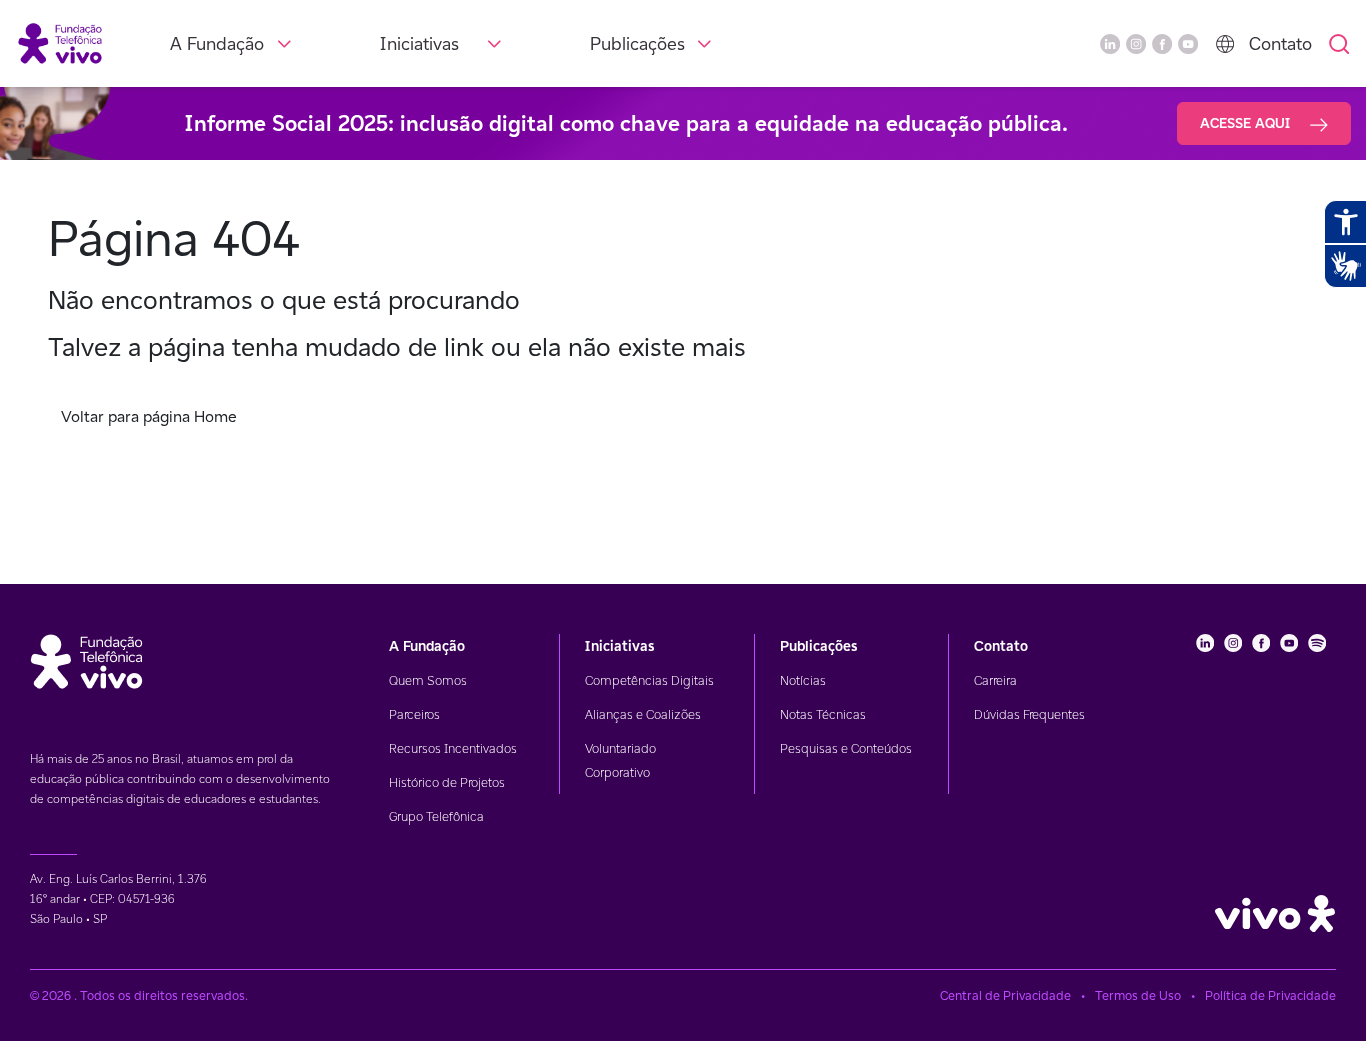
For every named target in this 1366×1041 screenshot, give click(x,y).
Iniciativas (419, 43)
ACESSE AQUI (1247, 123)
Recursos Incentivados (453, 748)
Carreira (995, 680)
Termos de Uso (1138, 995)
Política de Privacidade (1270, 995)
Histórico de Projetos (447, 782)
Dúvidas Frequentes (1029, 714)
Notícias (803, 680)
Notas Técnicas (823, 714)
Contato (1280, 43)
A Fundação (217, 43)
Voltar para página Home (149, 416)
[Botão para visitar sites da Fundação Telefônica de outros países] (1225, 44)
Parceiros (414, 714)
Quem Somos (428, 680)
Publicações (637, 43)
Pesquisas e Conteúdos (846, 748)
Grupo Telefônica (436, 816)
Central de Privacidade (1005, 995)
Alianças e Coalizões (643, 714)
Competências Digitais (649, 680)
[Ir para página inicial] (60, 42)
